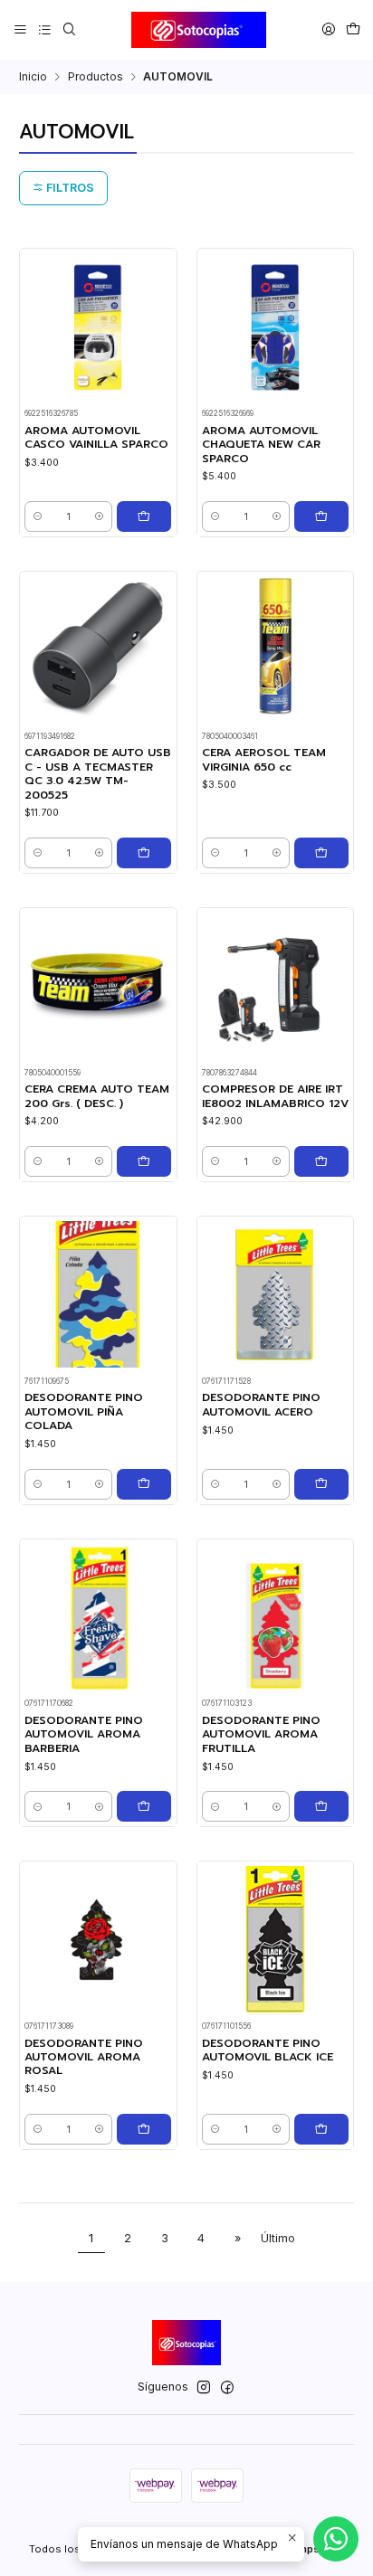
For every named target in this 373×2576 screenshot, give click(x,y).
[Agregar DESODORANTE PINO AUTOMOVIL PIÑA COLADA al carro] (144, 1484)
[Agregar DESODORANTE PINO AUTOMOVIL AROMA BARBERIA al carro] (144, 1806)
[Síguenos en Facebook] (227, 2388)
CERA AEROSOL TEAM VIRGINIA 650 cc (264, 760)
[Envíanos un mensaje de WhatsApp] (336, 2539)
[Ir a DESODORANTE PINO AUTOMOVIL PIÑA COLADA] (98, 1294)
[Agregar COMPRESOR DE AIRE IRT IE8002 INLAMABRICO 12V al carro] (321, 1161)
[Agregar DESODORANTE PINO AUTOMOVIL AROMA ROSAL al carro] (144, 2129)
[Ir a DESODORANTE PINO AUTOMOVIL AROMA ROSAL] (98, 1939)
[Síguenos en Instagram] (204, 2388)
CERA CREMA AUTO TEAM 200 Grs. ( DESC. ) (97, 1096)
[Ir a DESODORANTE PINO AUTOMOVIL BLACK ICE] (275, 1939)
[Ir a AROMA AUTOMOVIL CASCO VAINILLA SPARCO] (98, 327)
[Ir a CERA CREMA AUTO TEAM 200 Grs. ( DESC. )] (98, 986)
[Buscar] (69, 29)
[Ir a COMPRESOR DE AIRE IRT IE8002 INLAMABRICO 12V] (275, 986)
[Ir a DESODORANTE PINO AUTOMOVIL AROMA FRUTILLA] (275, 1617)
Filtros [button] (69, 188)
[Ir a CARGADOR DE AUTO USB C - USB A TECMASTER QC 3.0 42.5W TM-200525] (98, 649)
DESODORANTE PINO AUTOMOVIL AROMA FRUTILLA (261, 1735)
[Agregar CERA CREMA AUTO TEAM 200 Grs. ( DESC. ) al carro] (144, 1161)
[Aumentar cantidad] (99, 516)
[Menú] (21, 29)
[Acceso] (328, 29)
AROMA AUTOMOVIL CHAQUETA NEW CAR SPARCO (261, 445)
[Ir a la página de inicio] (199, 30)
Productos (96, 77)
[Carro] (353, 29)
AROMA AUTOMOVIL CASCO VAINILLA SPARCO (96, 438)
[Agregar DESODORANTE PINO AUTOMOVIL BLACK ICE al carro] (321, 2129)
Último (278, 2238)
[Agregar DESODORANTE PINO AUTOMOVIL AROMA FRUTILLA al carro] (321, 1806)
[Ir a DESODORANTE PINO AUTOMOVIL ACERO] (275, 1294)
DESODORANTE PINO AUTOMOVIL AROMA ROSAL (84, 2058)
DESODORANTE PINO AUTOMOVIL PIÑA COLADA (84, 1412)
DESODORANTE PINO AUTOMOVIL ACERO (261, 1405)
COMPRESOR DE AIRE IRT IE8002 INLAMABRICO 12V (275, 1096)
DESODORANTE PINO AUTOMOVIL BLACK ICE (268, 2050)
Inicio (33, 77)
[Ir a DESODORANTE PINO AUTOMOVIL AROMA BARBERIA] (98, 1617)
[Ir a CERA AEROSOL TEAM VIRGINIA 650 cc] (275, 649)
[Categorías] (44, 29)
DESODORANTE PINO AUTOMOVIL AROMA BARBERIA (84, 1735)
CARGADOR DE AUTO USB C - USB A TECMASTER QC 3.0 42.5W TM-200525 (98, 774)
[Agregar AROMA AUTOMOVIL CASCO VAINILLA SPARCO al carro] (144, 516)
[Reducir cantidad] (38, 516)
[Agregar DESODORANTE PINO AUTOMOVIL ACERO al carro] (321, 1484)
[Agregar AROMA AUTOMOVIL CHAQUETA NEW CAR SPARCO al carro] (321, 516)
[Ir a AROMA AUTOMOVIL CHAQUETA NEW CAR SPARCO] (275, 327)
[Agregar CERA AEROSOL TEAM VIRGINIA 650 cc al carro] (321, 853)
